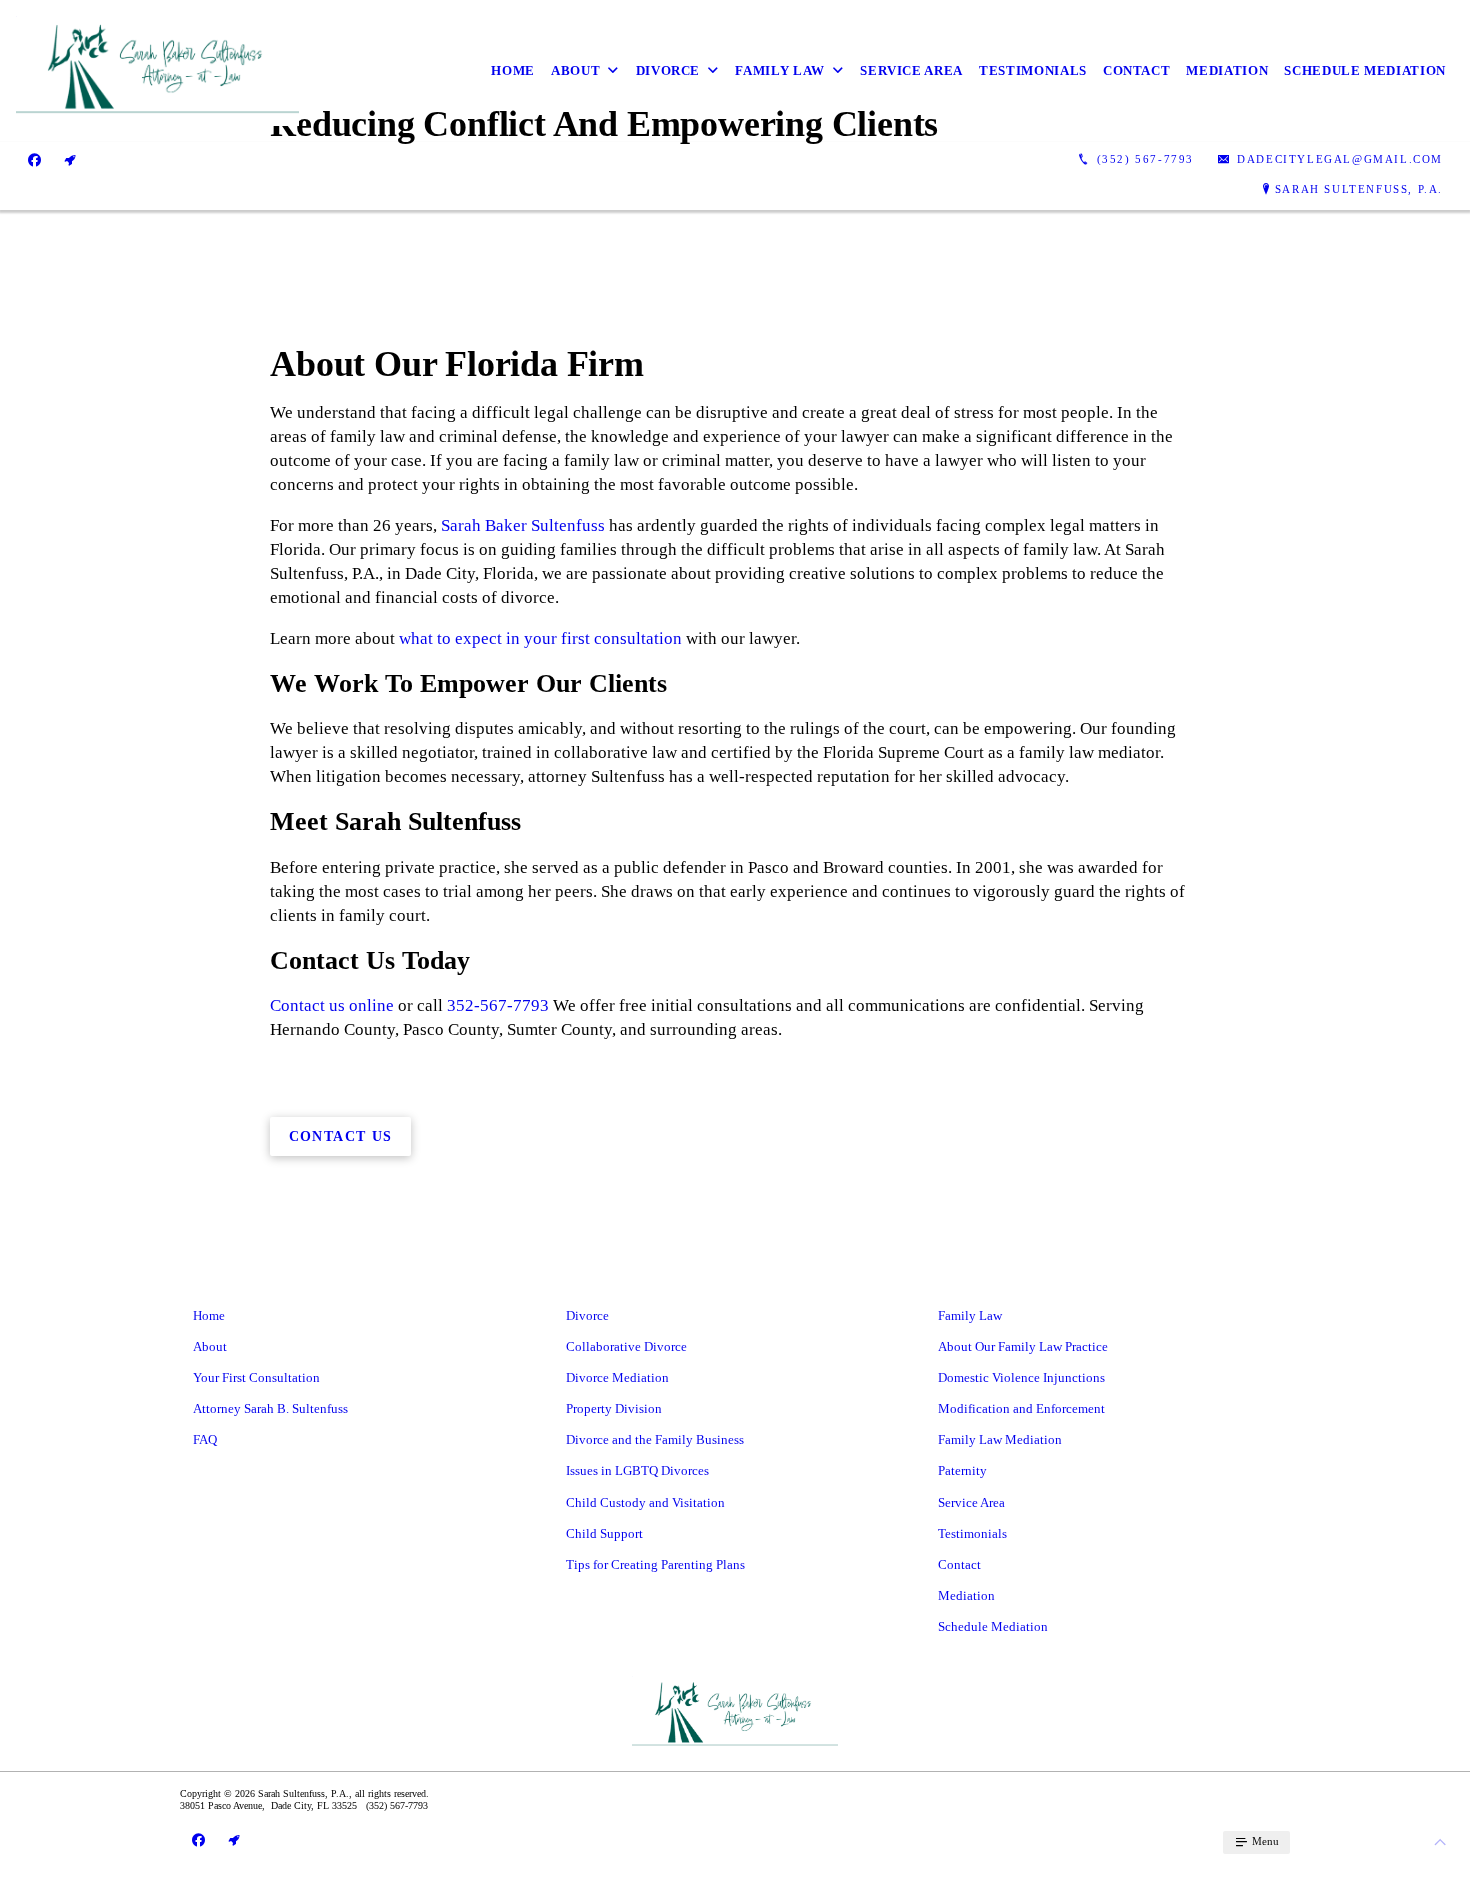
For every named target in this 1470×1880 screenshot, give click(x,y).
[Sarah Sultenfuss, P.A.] (157, 71)
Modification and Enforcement (1021, 1408)
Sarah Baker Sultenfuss (523, 525)
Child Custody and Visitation (645, 1502)
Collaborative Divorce (626, 1346)
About (575, 70)
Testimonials (1033, 70)
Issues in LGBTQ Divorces (637, 1470)
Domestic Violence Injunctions (1021, 1377)
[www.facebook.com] (34, 160)
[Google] (70, 160)
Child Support (604, 1533)
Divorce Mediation (617, 1377)
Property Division (614, 1408)
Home (513, 70)
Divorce (668, 70)
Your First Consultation (256, 1377)
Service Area (911, 70)
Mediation (1227, 70)
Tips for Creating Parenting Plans (655, 1564)
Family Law (780, 70)
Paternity (962, 1470)
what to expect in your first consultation (540, 638)
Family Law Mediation (1000, 1439)
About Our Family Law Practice (1023, 1346)
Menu (1264, 1841)
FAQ (205, 1439)
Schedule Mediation (1365, 70)
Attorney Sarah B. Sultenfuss (270, 1408)
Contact (1137, 70)
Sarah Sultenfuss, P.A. (1359, 189)
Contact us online (332, 1005)
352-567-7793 (498, 1005)
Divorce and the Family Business (655, 1439)
